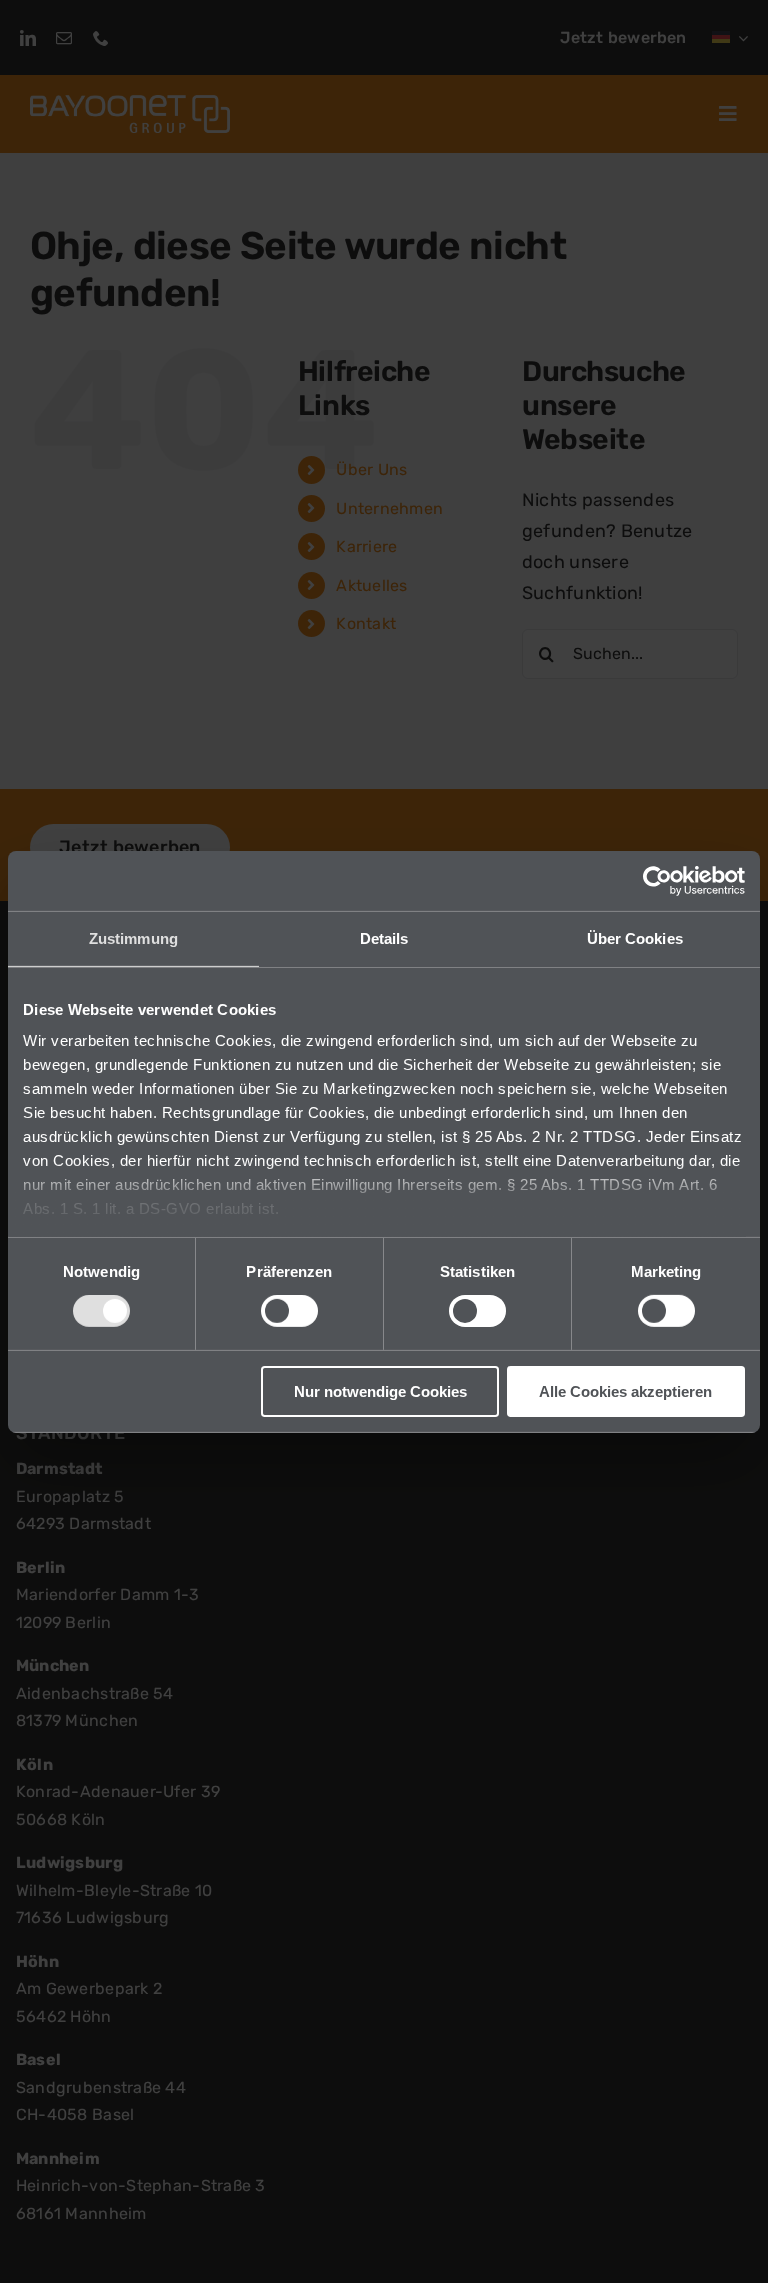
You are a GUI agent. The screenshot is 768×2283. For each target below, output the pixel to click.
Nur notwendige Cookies (380, 1391)
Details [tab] (384, 937)
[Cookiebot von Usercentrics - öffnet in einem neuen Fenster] (657, 880)
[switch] (289, 1311)
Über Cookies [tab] (635, 937)
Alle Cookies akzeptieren (625, 1391)
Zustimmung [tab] (133, 937)
